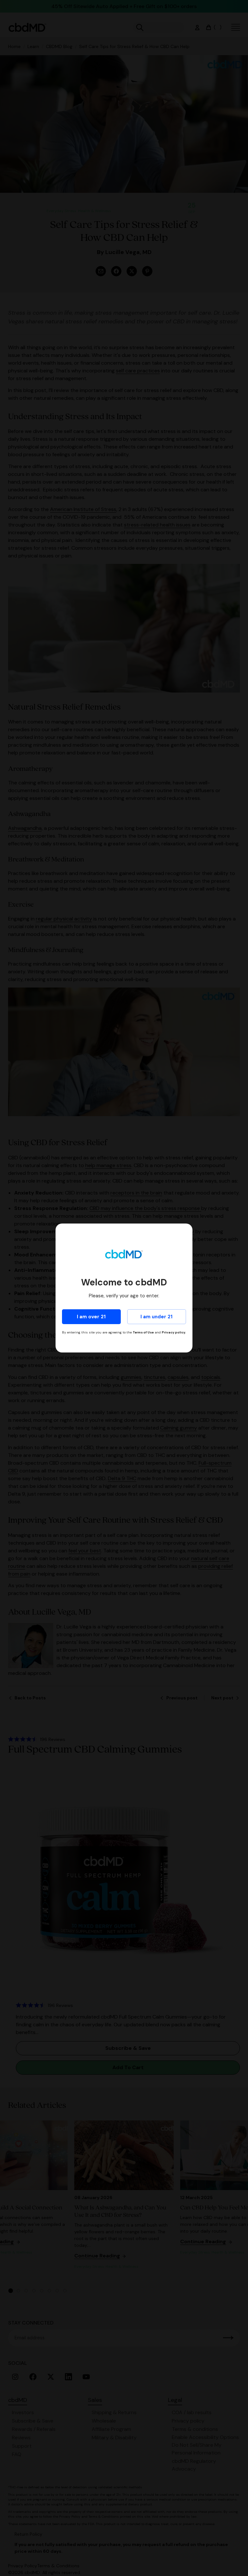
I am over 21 (91, 1317)
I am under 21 (156, 1317)
